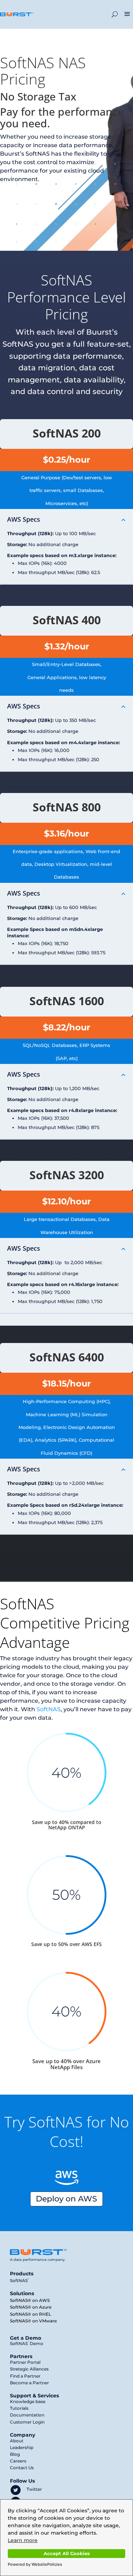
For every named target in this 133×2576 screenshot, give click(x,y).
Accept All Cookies (67, 2554)
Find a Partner (25, 2376)
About (17, 2441)
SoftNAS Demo (27, 2343)
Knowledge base (28, 2401)
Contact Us (22, 2468)
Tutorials (19, 2408)
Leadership (22, 2447)
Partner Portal (25, 2362)
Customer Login (27, 2422)
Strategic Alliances (29, 2369)
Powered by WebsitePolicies (35, 2564)
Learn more (23, 2540)
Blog (15, 2454)
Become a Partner (29, 2383)
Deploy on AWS (66, 2199)
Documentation (27, 2415)
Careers (18, 2461)
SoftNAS (49, 1709)
